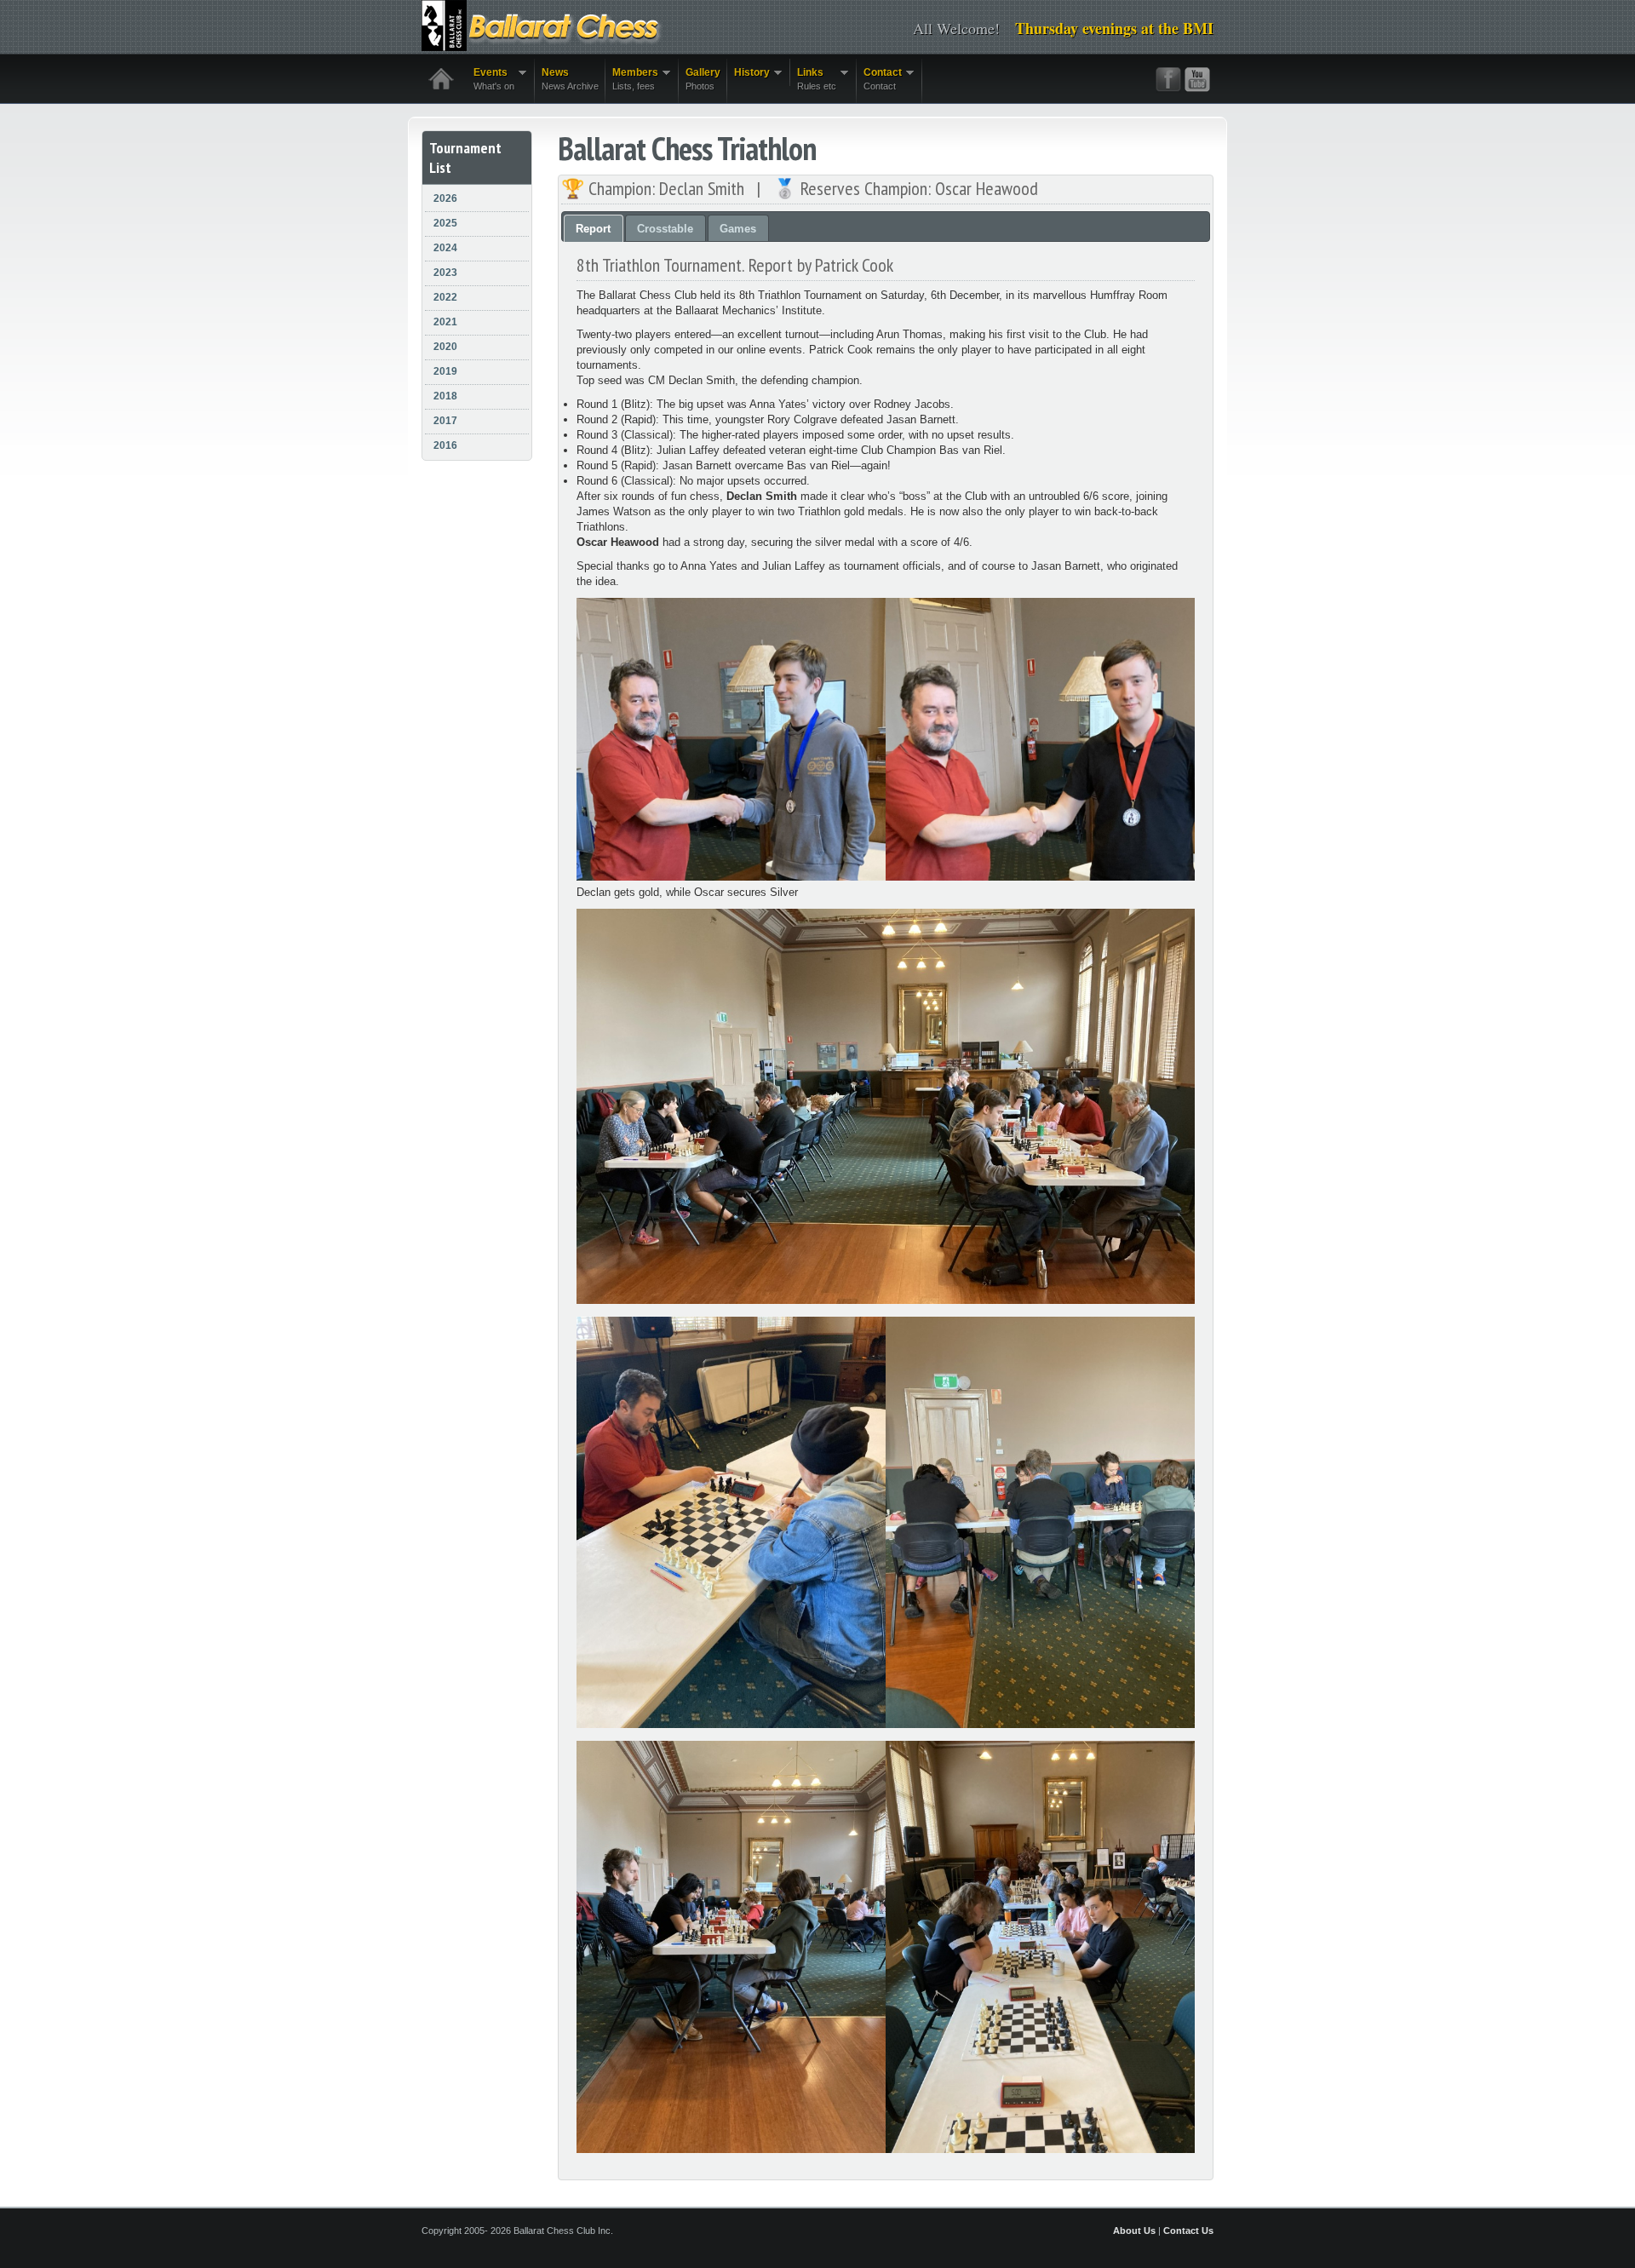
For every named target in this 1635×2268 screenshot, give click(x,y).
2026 (445, 198)
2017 (445, 421)
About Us (1134, 2231)
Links (813, 79)
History (749, 73)
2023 (445, 273)
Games (738, 229)
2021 (445, 322)
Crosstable (665, 229)
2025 (445, 223)
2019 (445, 371)
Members (632, 79)
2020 (445, 347)
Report (593, 229)
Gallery (703, 79)
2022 (445, 297)
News (570, 79)
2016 (445, 445)
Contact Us (1188, 2231)
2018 (445, 396)
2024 (445, 248)
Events (490, 79)
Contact (879, 79)
